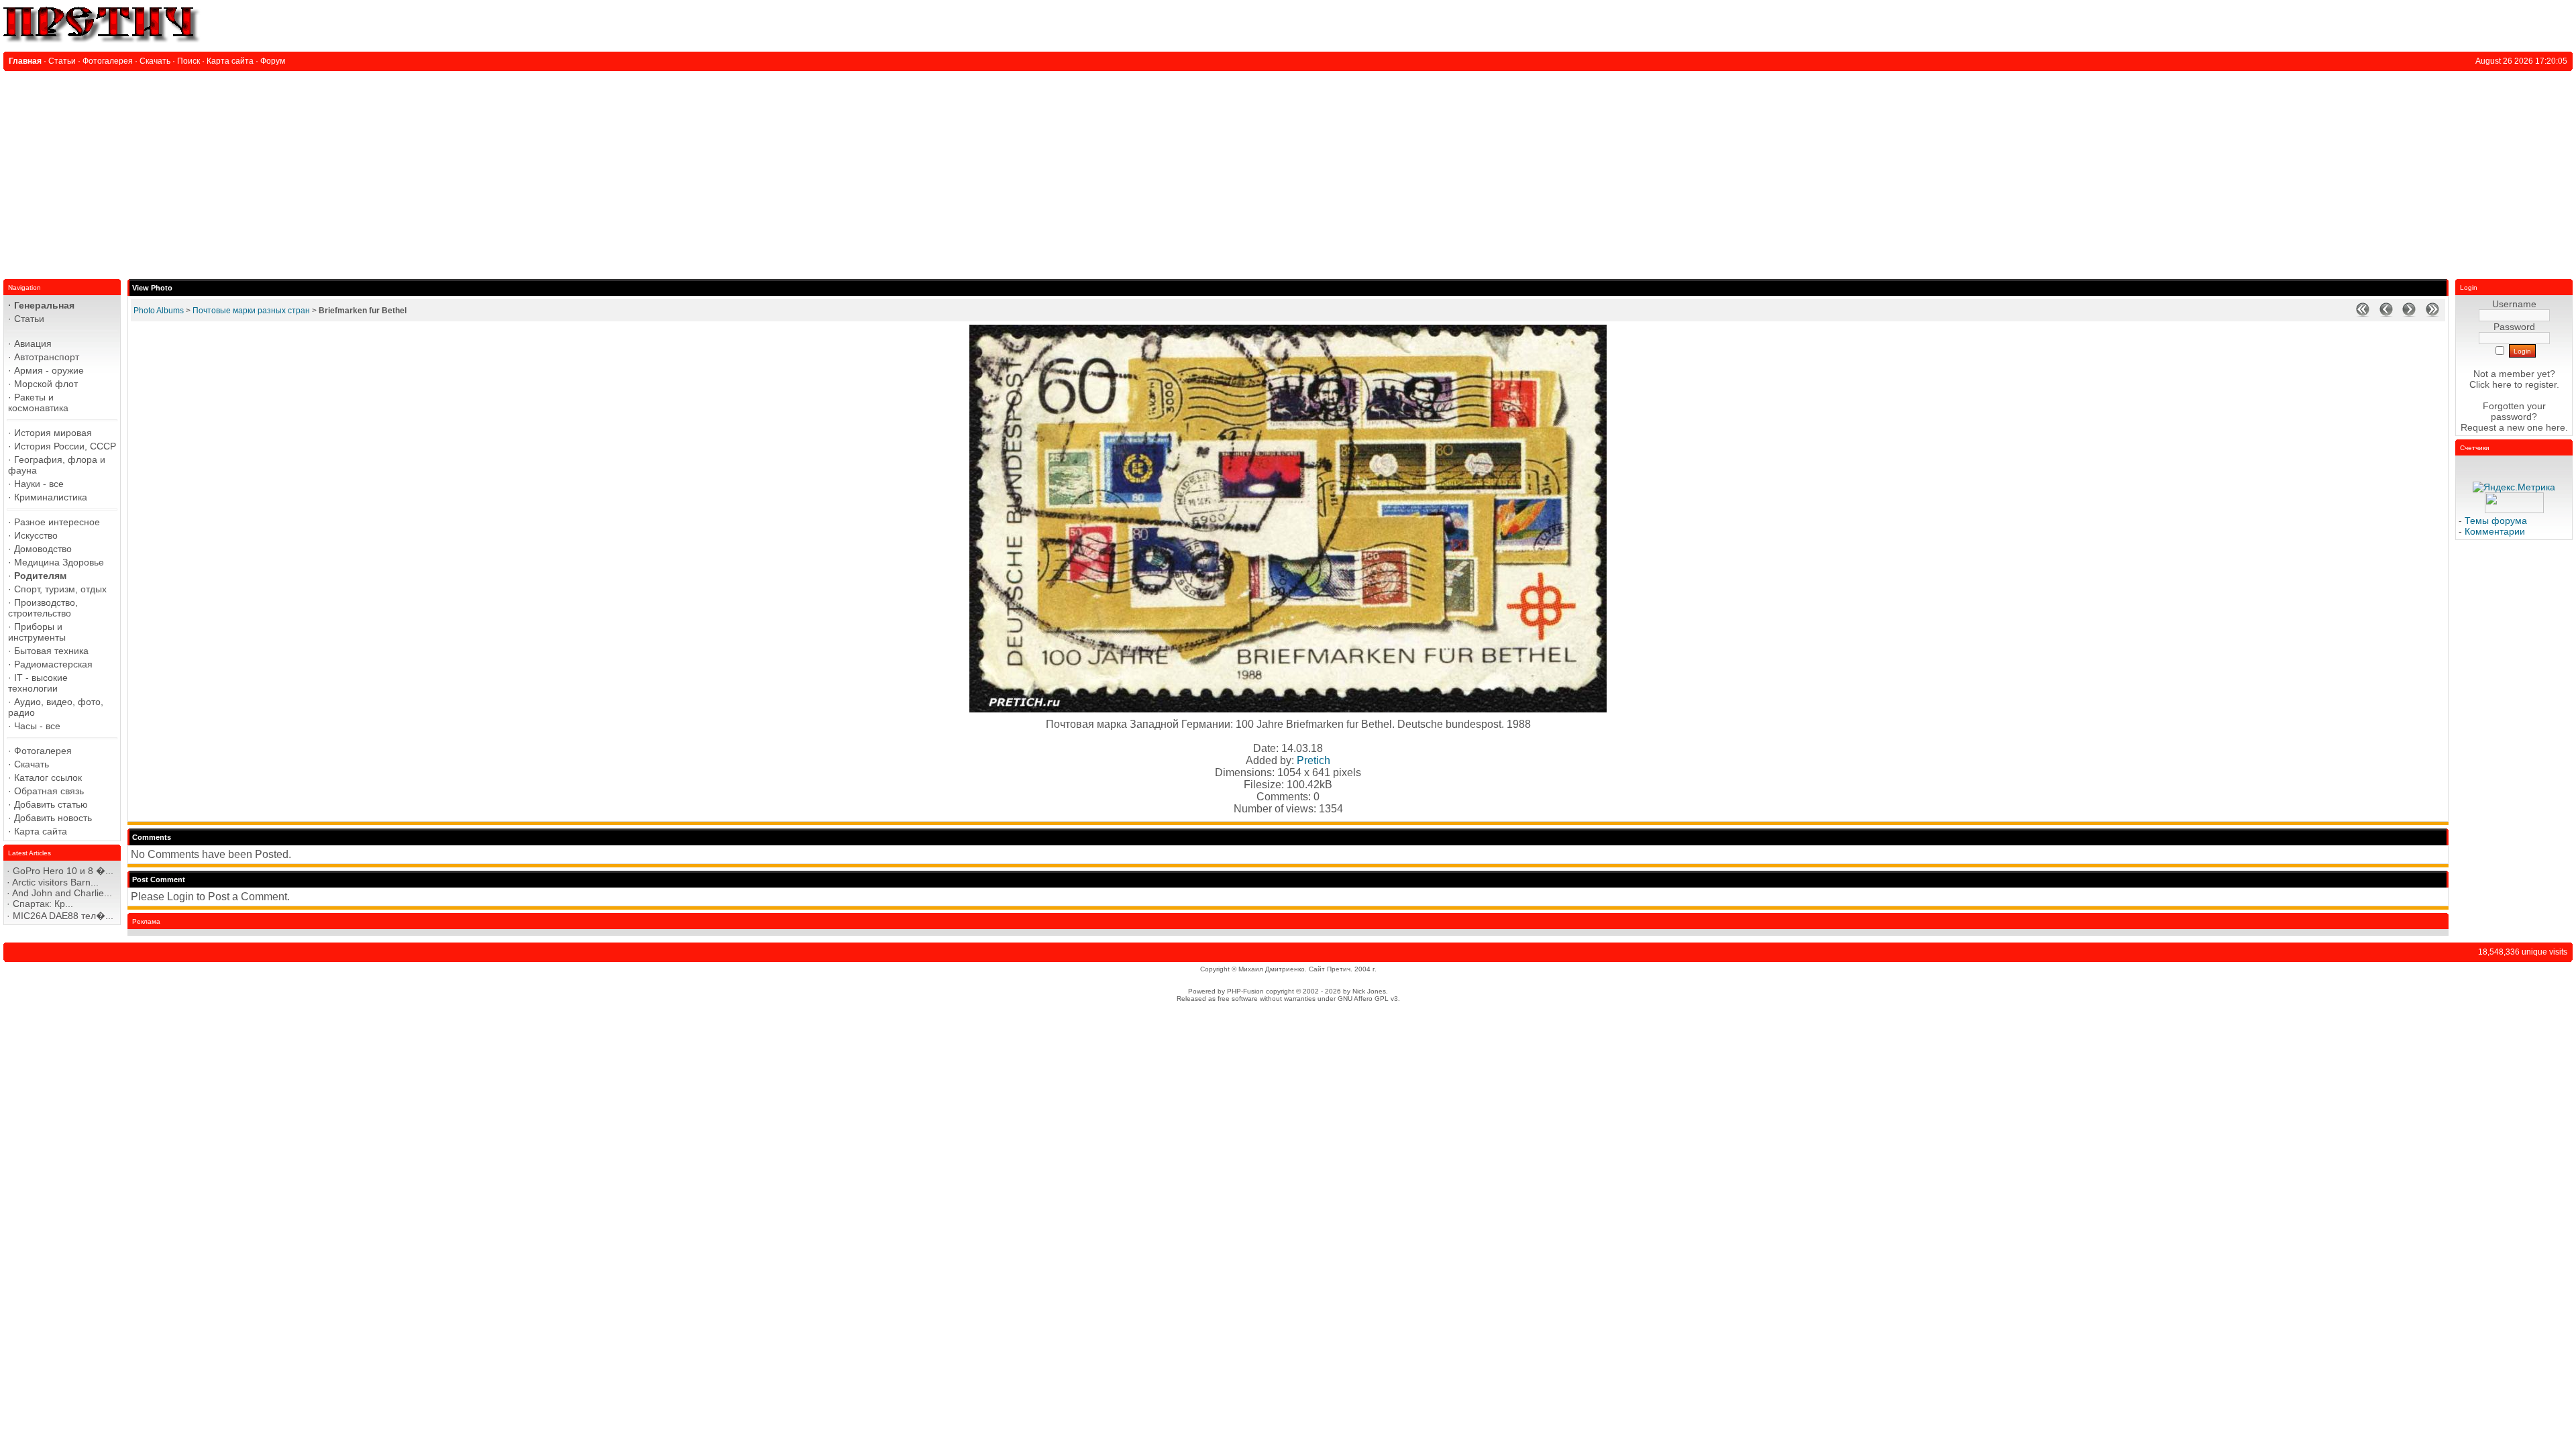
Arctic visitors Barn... (55, 882)
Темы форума (2496, 521)
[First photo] (2363, 314)
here (2556, 427)
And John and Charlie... (62, 893)
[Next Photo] (2409, 314)
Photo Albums (159, 311)
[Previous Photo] (2386, 314)
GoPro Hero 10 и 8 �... (63, 871)
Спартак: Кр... (43, 904)
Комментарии (2495, 531)
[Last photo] (2432, 314)
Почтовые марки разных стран (251, 311)
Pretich (1313, 760)
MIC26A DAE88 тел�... (63, 916)
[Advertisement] (1288, 172)
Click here (2490, 384)
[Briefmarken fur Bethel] (1288, 709)
